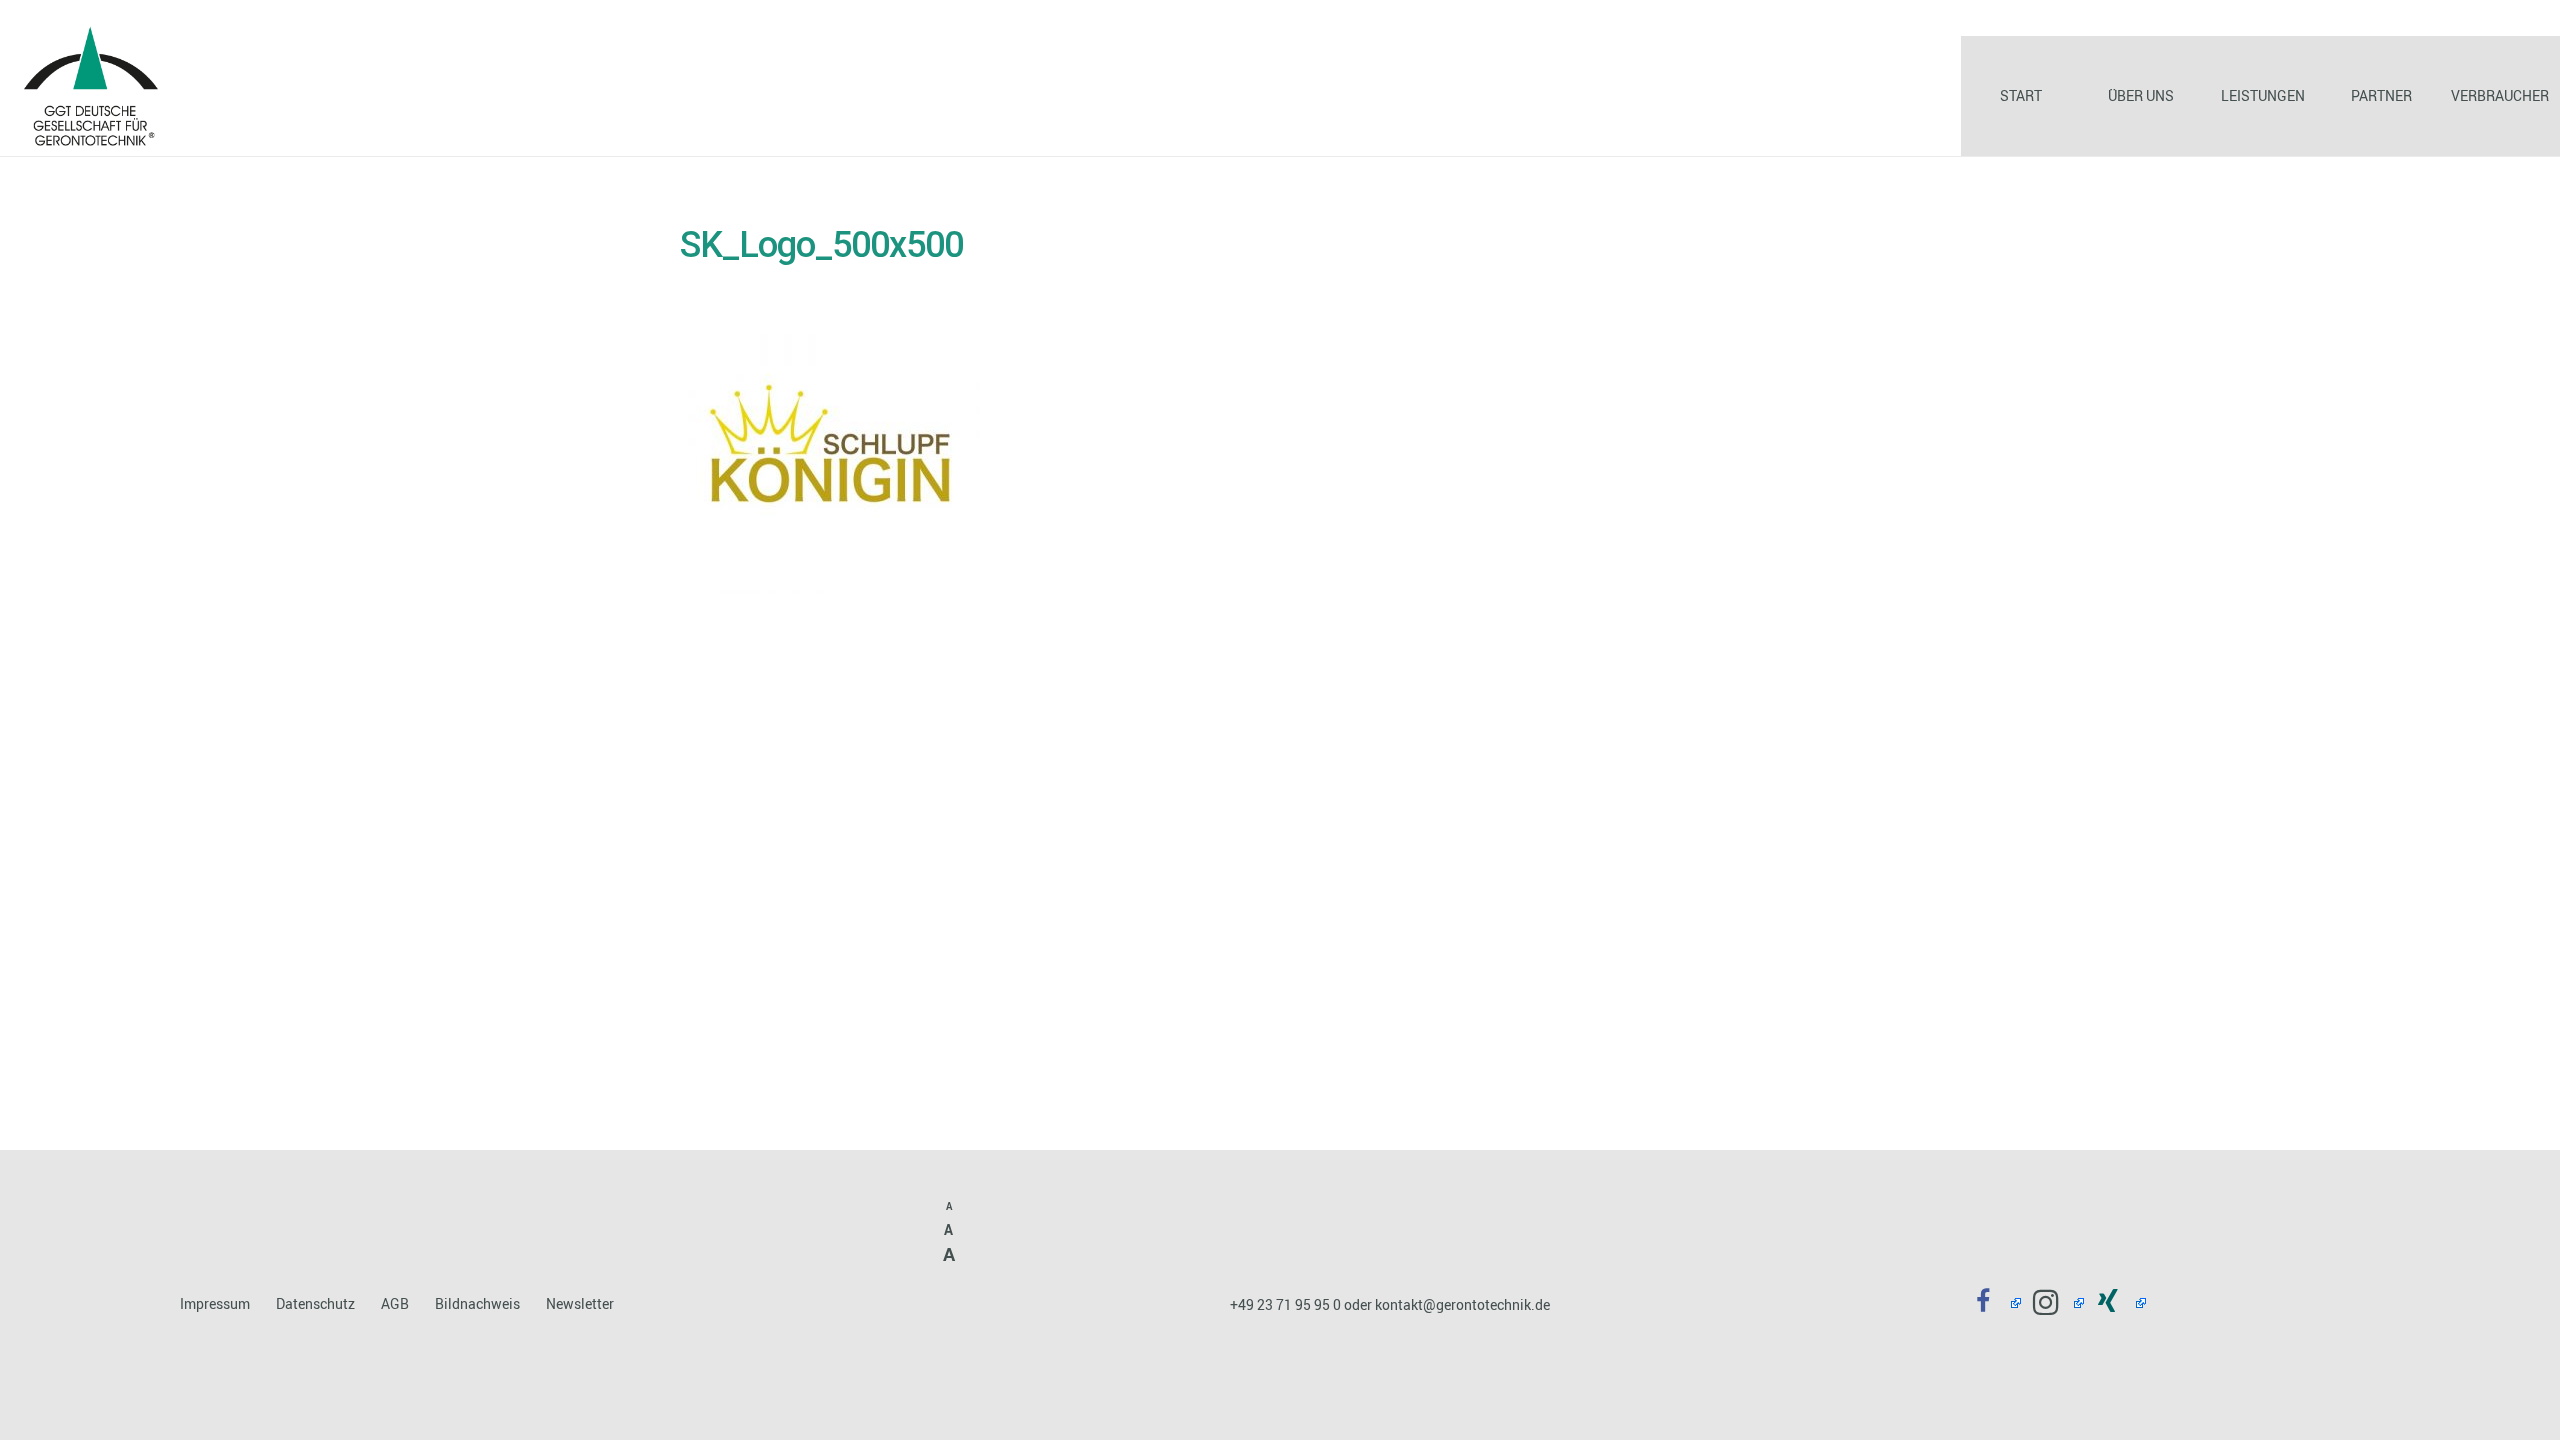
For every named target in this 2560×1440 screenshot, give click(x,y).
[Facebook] (1990, 1302)
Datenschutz (315, 1303)
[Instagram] (2052, 1302)
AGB (395, 1303)
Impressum (215, 1303)
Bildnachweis (477, 1303)
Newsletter (580, 1303)
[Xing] (2115, 1302)
